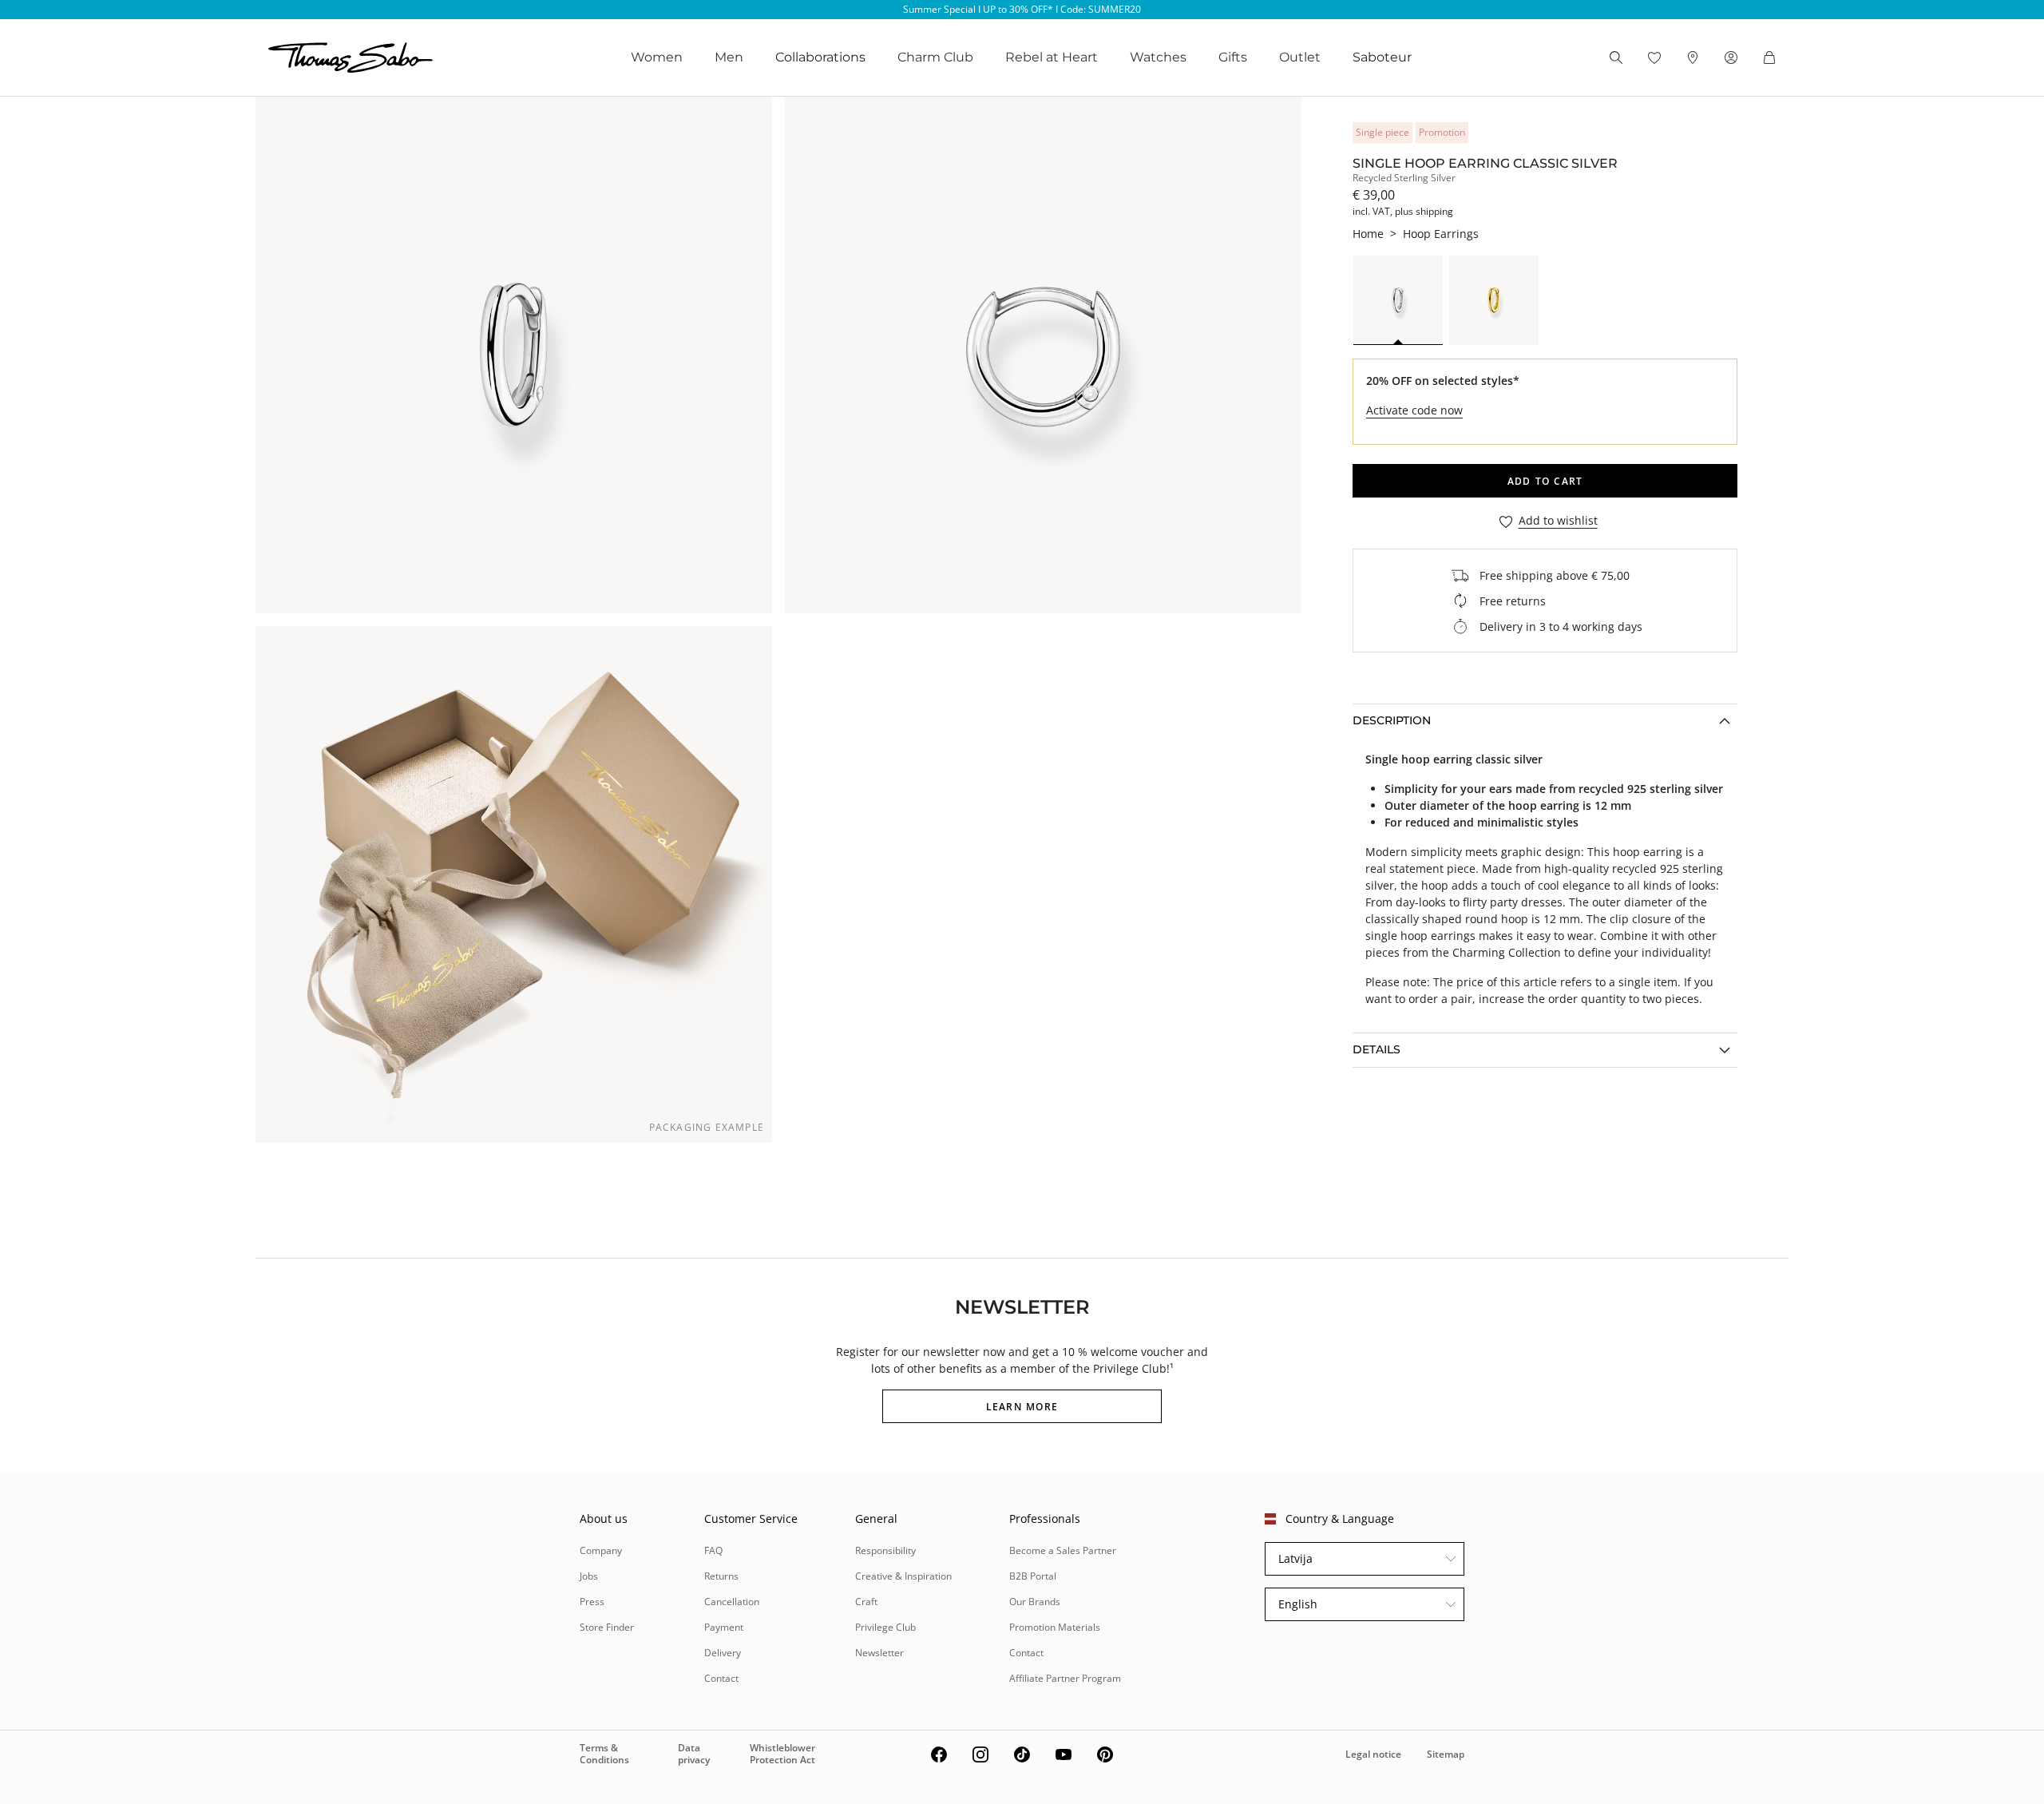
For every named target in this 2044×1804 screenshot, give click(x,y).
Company (601, 1550)
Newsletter (879, 1653)
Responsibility (885, 1550)
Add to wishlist (1558, 521)
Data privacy (694, 1753)
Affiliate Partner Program (1065, 1678)
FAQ (713, 1550)
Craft (866, 1602)
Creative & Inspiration (903, 1576)
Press (592, 1602)
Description (1392, 720)
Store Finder (607, 1627)
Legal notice (1373, 1754)
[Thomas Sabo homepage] (351, 57)
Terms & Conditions (604, 1753)
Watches (1158, 57)
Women (657, 57)
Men (729, 57)
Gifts (1233, 57)
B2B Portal (1033, 1576)
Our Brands (1035, 1602)
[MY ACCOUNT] (1731, 57)
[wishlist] (1654, 57)
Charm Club (935, 57)
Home (1368, 234)
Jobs (589, 1576)
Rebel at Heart (1052, 57)
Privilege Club (885, 1627)
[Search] (1616, 57)
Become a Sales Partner (1063, 1550)
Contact (721, 1678)
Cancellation (732, 1602)
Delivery (723, 1653)
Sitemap (1446, 1754)
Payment (724, 1627)
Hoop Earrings (1441, 234)
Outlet (1300, 57)
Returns (721, 1576)
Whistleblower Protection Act (782, 1753)
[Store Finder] (1693, 57)
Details (1377, 1049)
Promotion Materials (1055, 1627)
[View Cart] (1769, 57)
